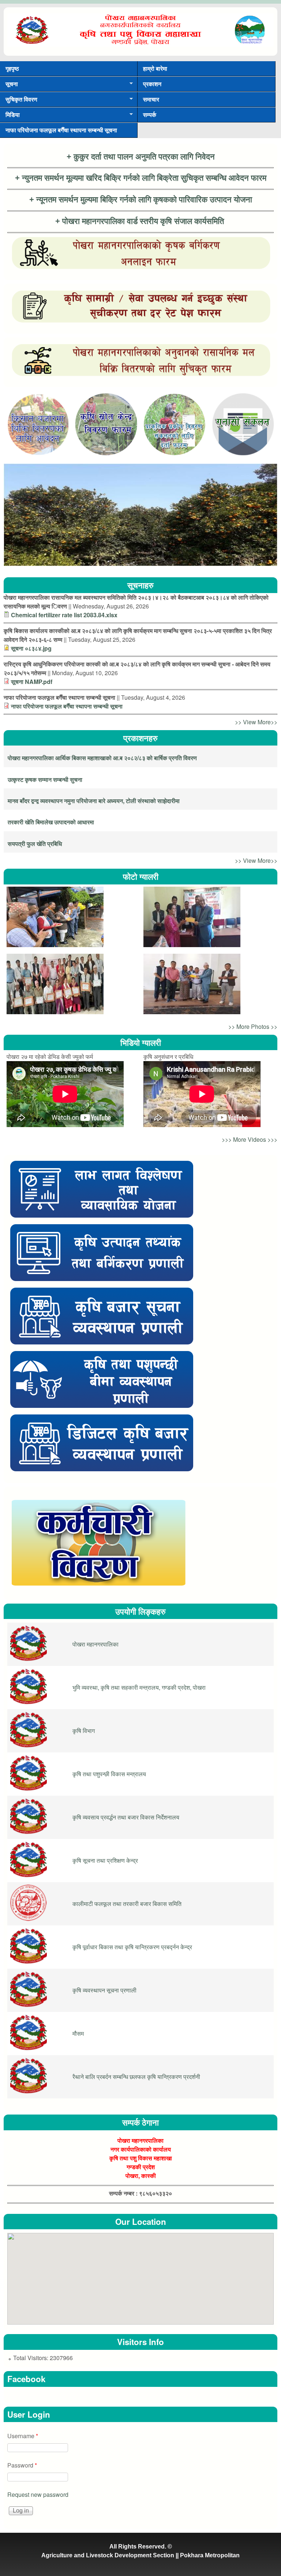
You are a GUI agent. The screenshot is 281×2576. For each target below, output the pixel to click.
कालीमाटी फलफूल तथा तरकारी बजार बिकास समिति (127, 1904)
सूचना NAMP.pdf (32, 682)
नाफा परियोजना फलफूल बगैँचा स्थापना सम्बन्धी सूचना (61, 130)
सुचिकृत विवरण (19, 101)
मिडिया (10, 116)
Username (23, 2436)
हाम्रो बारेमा (155, 68)
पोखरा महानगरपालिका (95, 1644)
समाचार (151, 99)
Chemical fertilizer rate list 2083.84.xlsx (64, 615)
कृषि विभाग (84, 1731)
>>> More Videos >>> (250, 1139)
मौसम (78, 2033)
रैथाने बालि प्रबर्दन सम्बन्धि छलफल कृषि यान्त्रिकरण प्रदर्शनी (136, 2077)
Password (22, 2465)
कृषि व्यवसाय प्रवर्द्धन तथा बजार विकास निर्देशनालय (126, 1817)
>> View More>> (256, 722)
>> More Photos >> (253, 1026)
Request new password (38, 2494)
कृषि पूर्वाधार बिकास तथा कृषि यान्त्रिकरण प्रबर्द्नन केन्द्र (132, 1947)
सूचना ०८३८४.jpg (31, 648)
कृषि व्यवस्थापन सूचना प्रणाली (104, 1990)
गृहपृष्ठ (12, 68)
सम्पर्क (150, 115)
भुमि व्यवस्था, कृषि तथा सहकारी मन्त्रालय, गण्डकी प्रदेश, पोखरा (139, 1687)
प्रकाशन (152, 84)
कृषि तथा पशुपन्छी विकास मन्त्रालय (109, 1774)
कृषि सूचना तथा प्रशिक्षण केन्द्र (105, 1860)
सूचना (9, 86)
